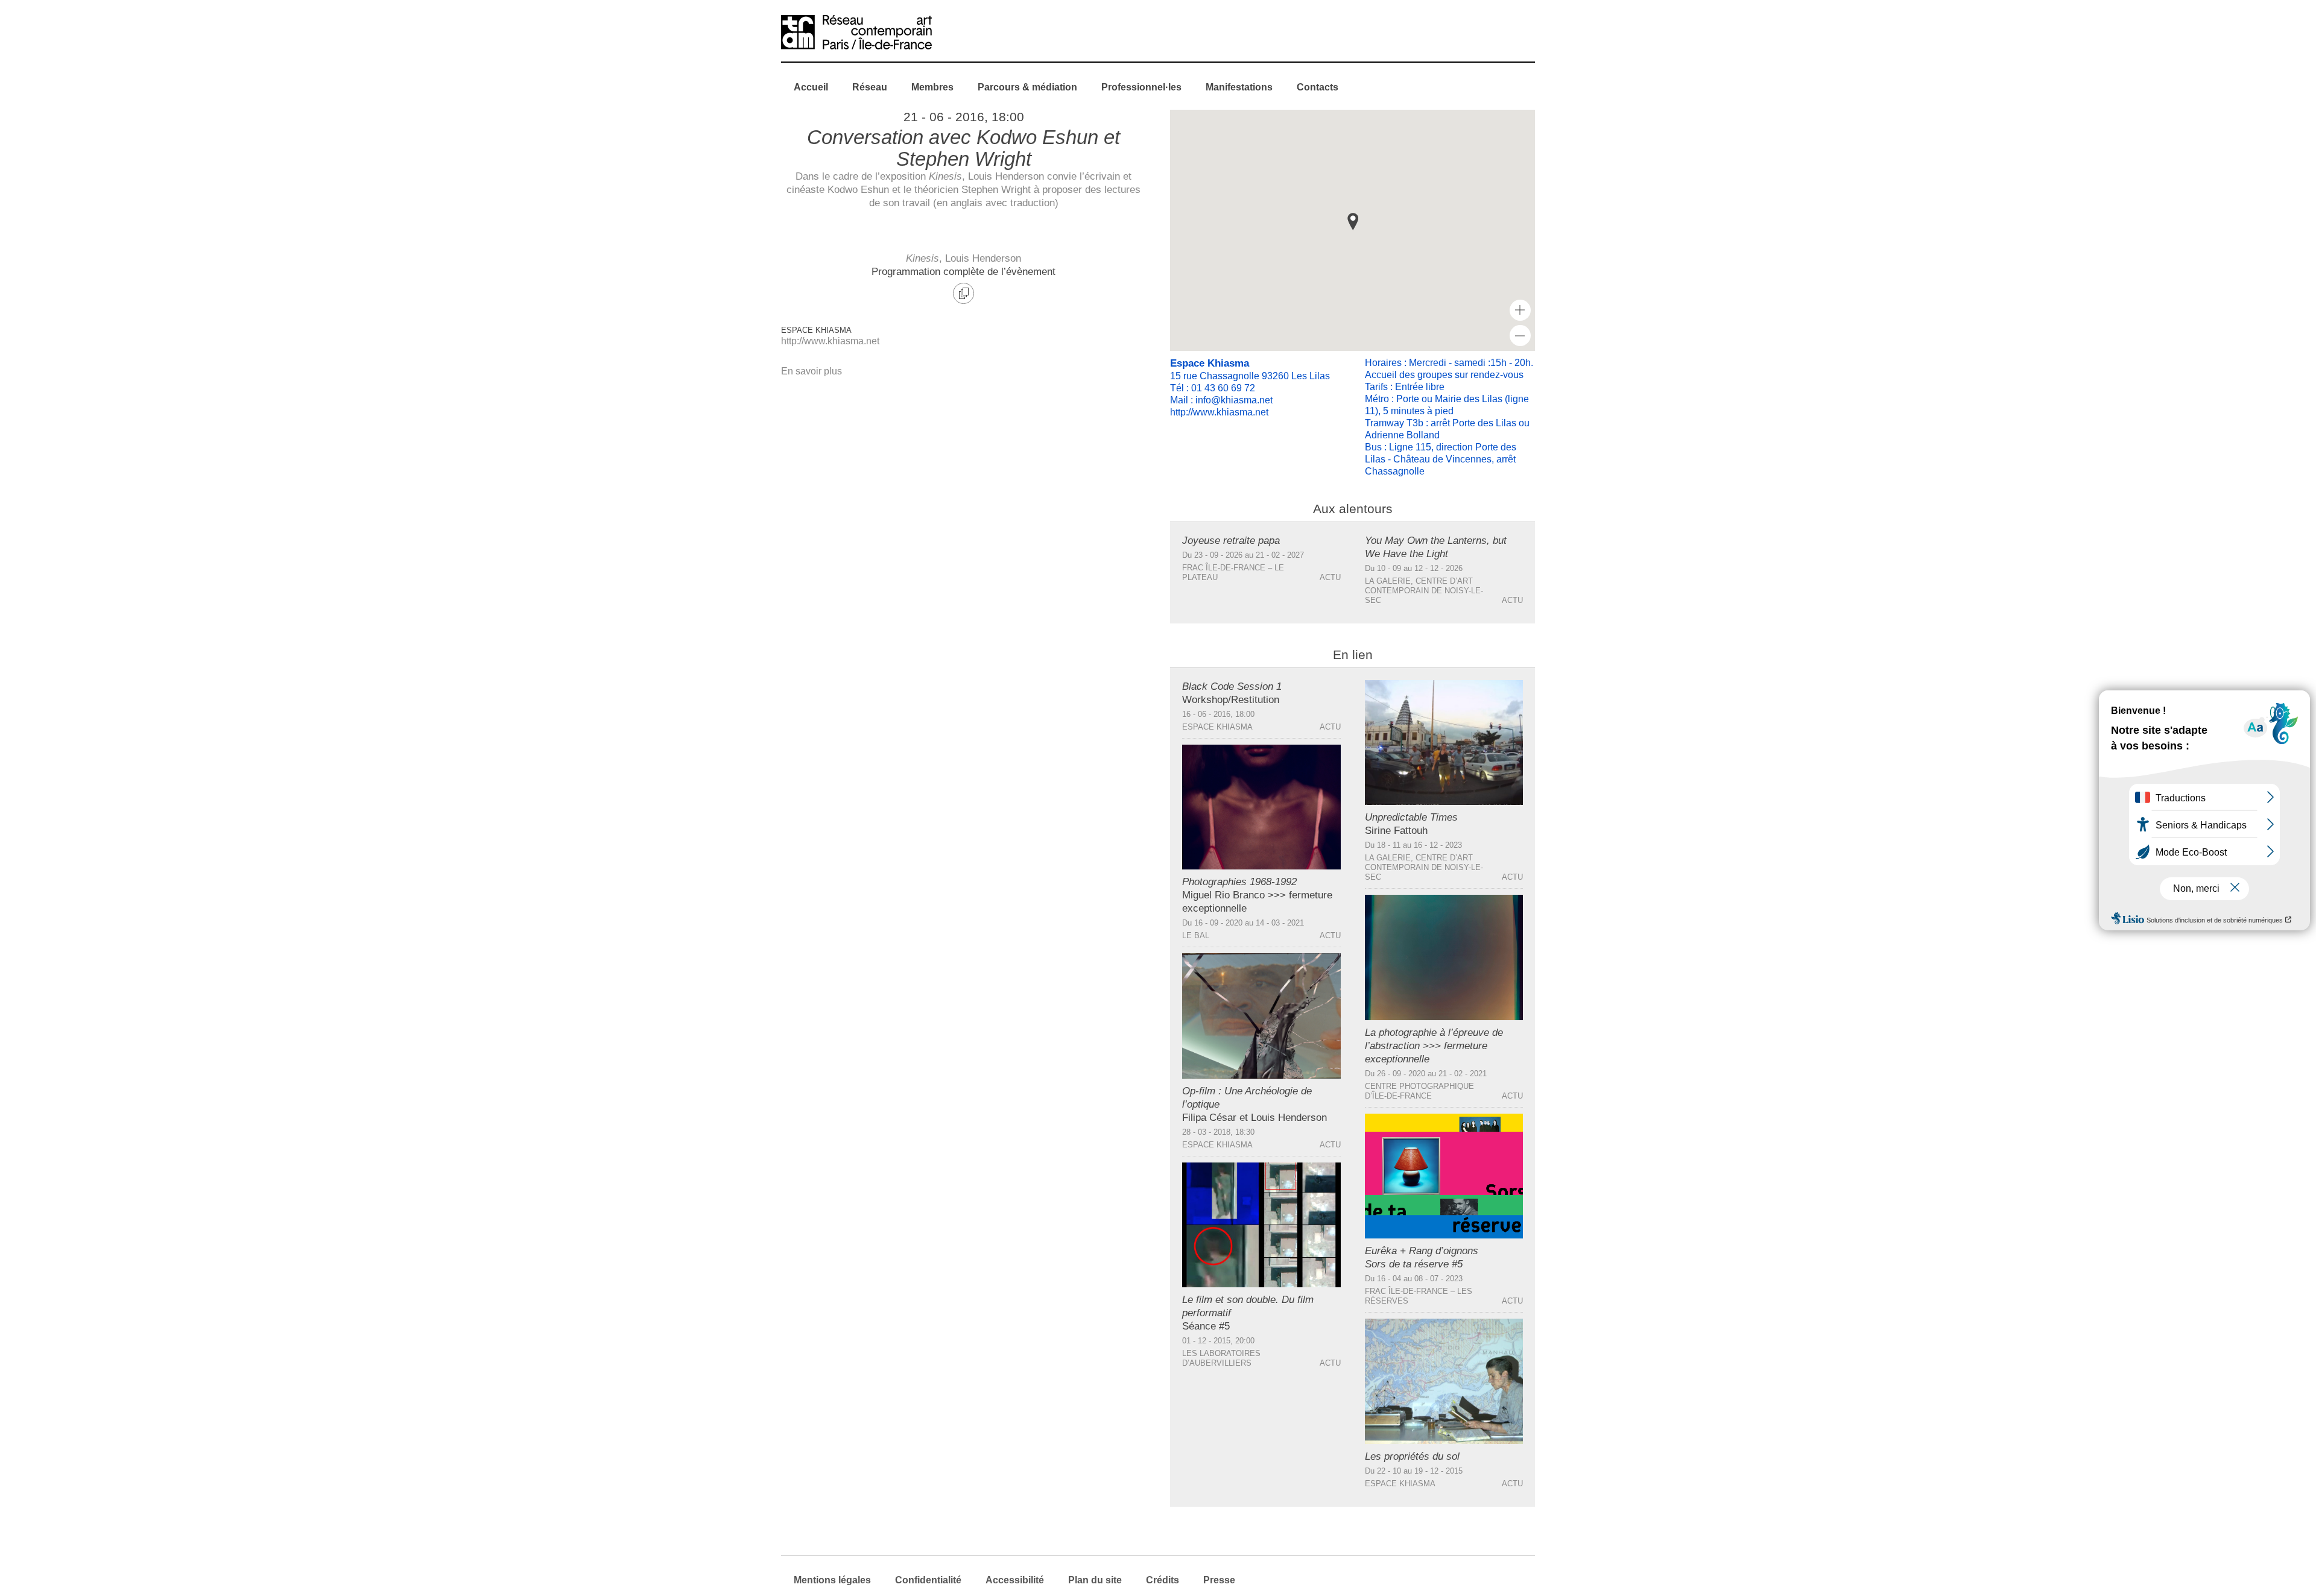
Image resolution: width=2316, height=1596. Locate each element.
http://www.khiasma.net (830, 341)
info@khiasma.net (1234, 400)
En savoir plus (812, 371)
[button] (1353, 222)
